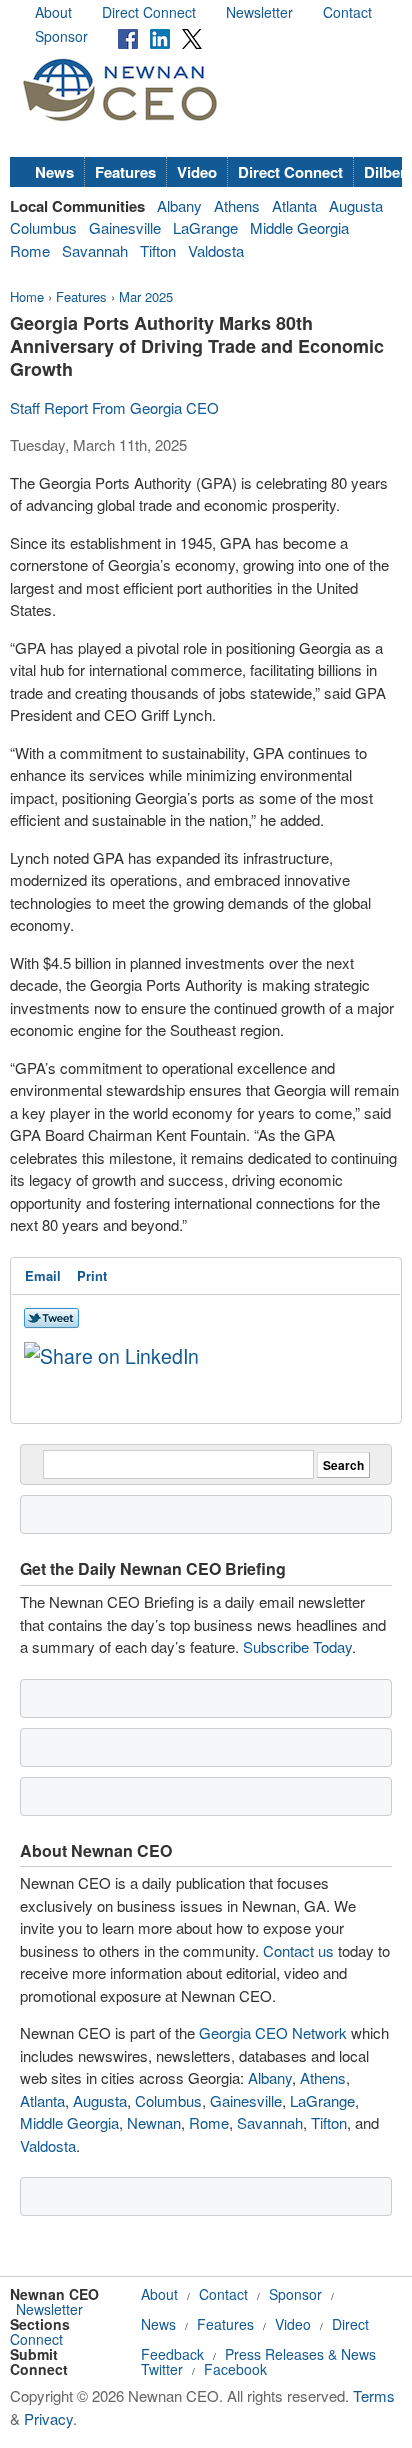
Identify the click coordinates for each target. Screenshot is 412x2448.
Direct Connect (149, 12)
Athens (237, 205)
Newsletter (259, 12)
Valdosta (216, 250)
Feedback (172, 2354)
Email (43, 1275)
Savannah (95, 250)
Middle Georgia (299, 227)
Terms (374, 2395)
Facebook (235, 2369)
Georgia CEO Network (273, 2032)
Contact (347, 12)
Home (27, 296)
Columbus (43, 227)
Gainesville (125, 227)
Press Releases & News (300, 2354)
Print (92, 1275)
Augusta (356, 205)
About (53, 12)
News (54, 172)
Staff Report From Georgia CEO (114, 407)
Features (125, 172)
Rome (30, 250)
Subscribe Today (297, 1646)
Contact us (298, 1950)
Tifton (158, 250)
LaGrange (205, 227)
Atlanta (294, 205)
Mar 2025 (146, 296)
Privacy (48, 2418)
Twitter (162, 2369)
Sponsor (61, 36)
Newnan (154, 2122)
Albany (179, 205)
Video (197, 172)
